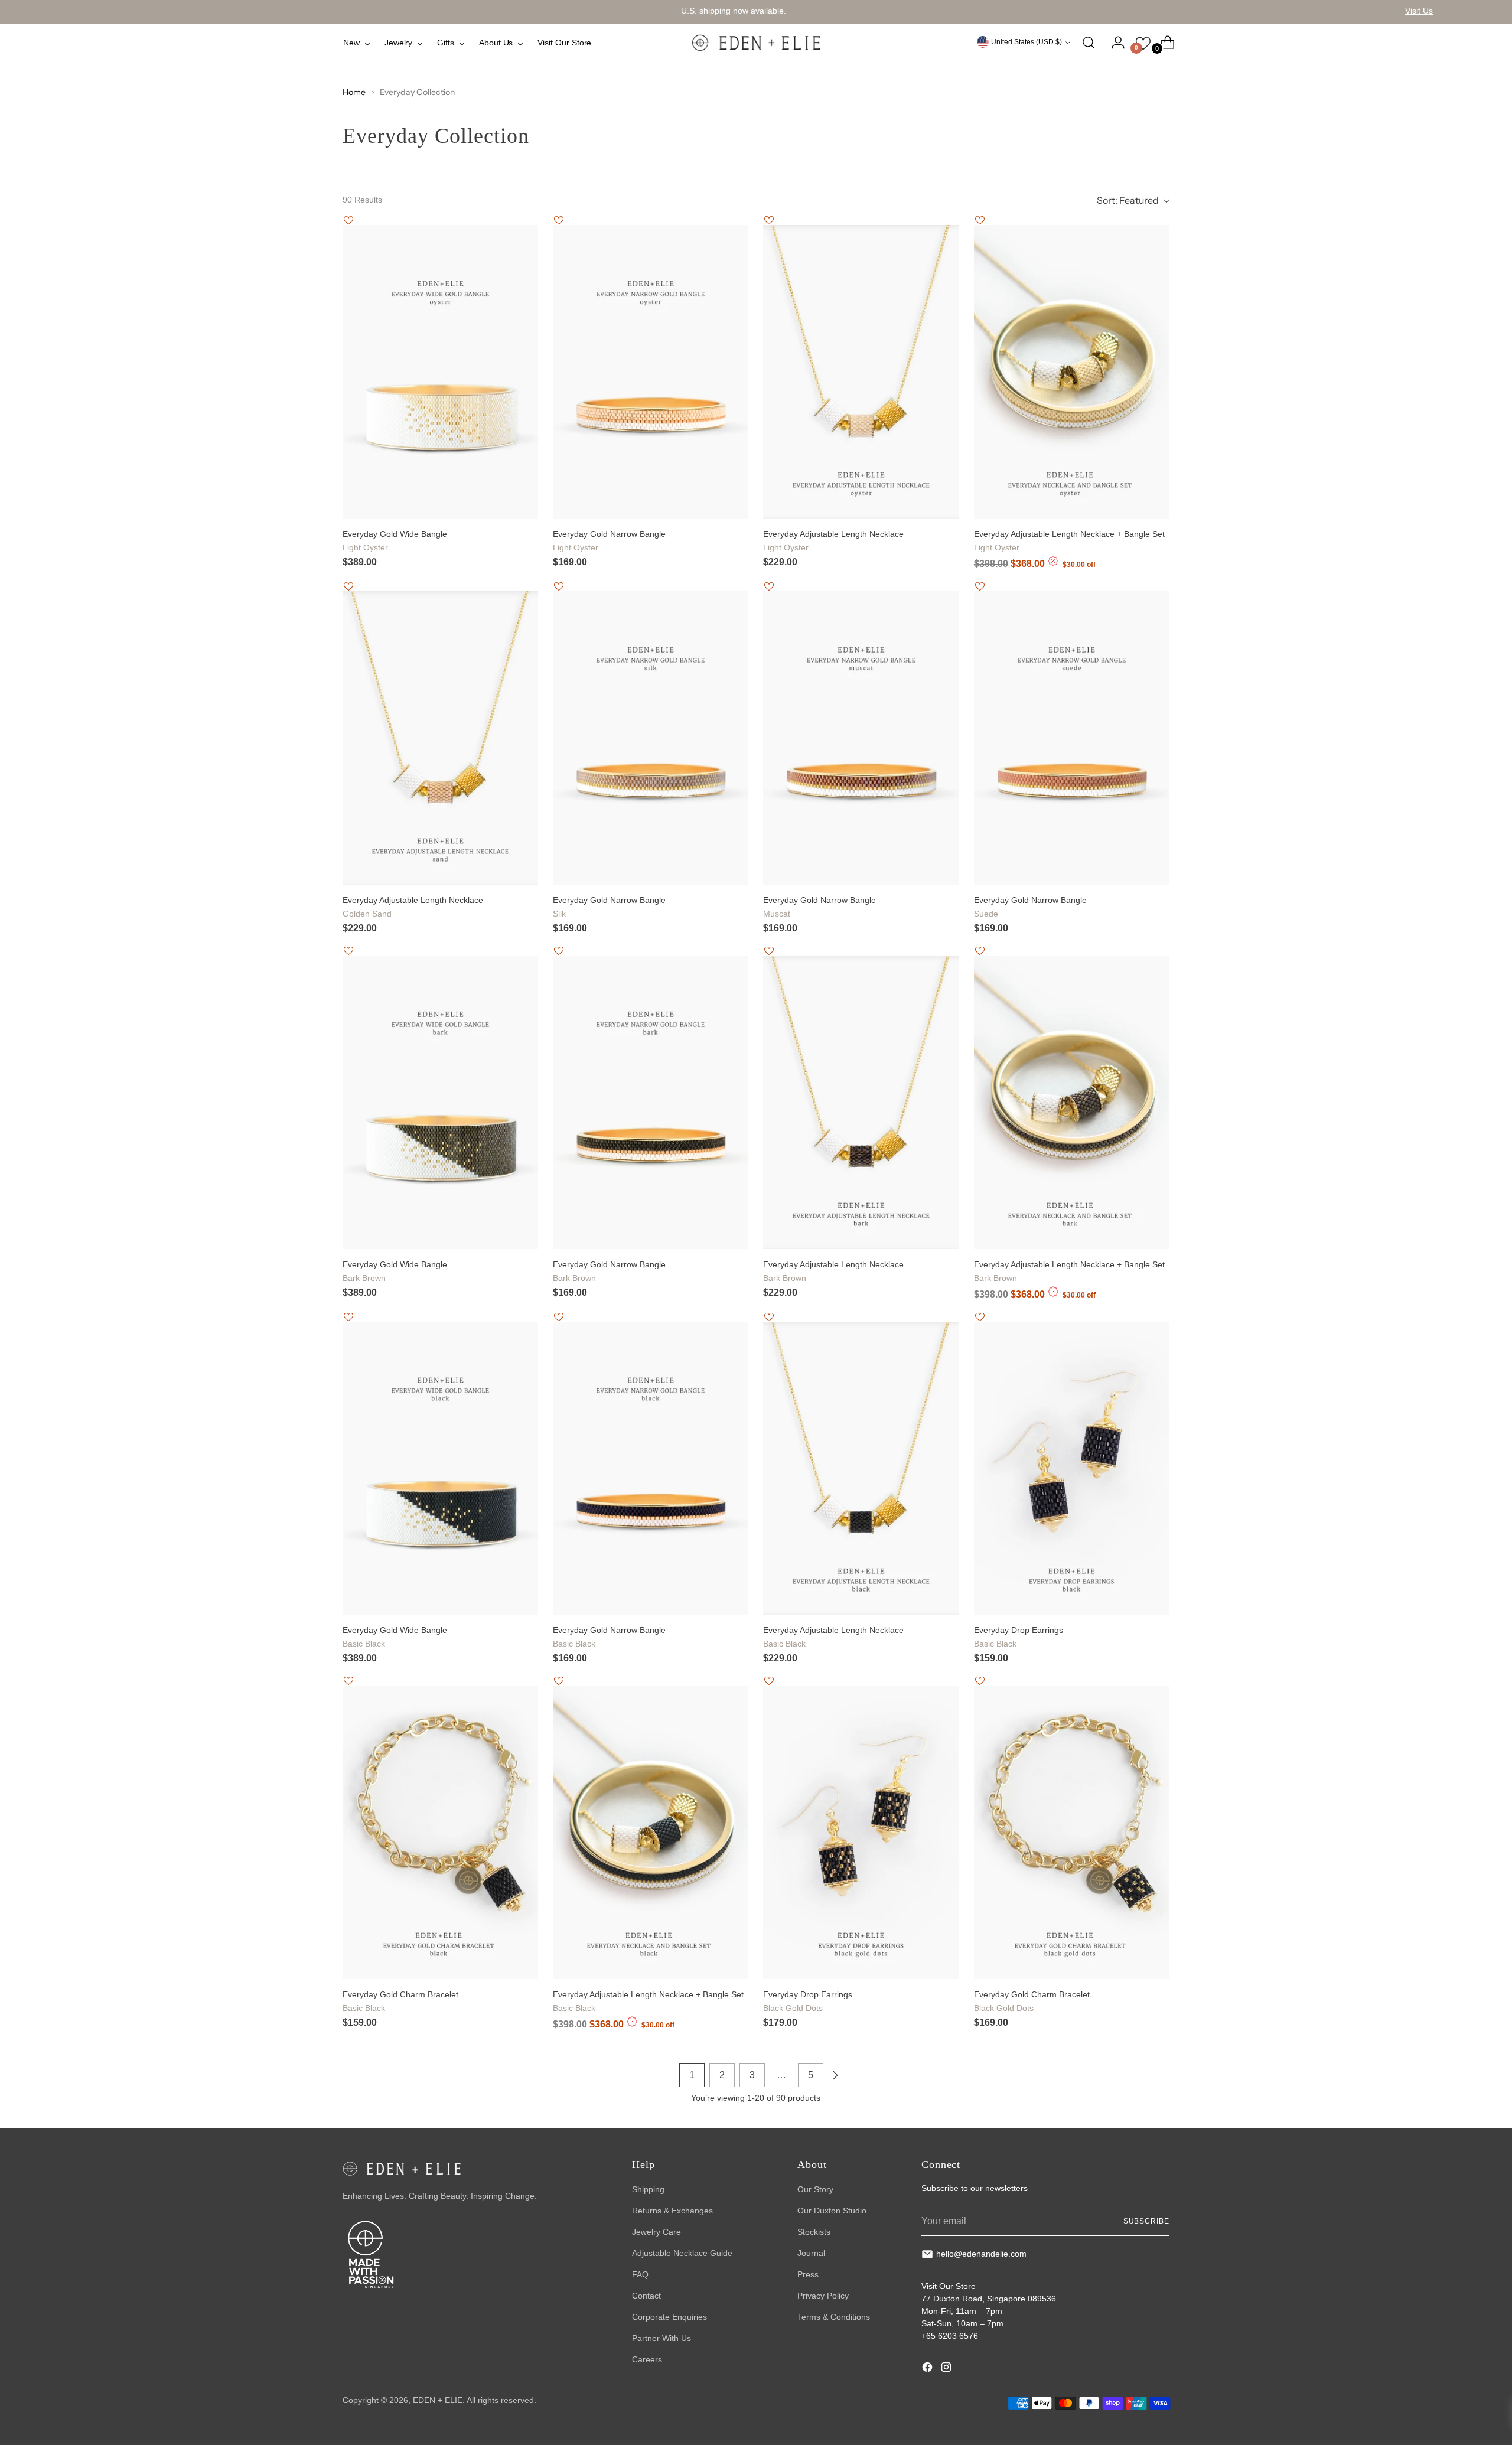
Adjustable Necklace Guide (682, 2253)
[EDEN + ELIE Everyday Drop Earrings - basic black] (1072, 1468)
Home (354, 92)
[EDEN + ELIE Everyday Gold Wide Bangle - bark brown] (440, 1102)
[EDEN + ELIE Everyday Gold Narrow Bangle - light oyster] (651, 372)
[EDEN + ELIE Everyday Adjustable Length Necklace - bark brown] (861, 1102)
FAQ (640, 2274)
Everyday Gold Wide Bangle (395, 541)
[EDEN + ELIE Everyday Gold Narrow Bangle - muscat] (861, 738)
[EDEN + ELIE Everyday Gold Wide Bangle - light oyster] (440, 372)
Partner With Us (661, 2338)
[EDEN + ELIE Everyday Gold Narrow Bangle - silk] (651, 738)
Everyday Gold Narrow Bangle (609, 541)
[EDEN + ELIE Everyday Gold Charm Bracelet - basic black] (440, 1832)
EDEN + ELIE (438, 2400)
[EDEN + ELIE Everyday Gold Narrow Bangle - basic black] (651, 1468)
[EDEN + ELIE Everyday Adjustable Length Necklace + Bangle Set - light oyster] (1072, 372)
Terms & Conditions (834, 2317)
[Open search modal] (1089, 43)
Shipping (648, 2189)
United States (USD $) (1027, 42)
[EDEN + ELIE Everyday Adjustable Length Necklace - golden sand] (440, 738)
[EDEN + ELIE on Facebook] (928, 2369)
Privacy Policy (823, 2296)
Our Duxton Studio (832, 2211)
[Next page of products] (835, 2075)
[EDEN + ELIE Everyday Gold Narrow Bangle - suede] (1072, 738)
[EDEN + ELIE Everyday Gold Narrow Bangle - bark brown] (651, 1102)
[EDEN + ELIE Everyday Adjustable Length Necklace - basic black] (861, 1468)
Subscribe (1146, 2221)
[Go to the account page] (1113, 43)
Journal (811, 2253)
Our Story (815, 2189)
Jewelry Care (656, 2232)
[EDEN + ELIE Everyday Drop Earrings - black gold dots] (861, 1832)
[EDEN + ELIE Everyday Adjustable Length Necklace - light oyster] (861, 372)
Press (808, 2274)
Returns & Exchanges (672, 2211)
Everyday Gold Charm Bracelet (400, 2001)
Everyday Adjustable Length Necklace (833, 541)
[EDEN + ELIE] (756, 43)
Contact (646, 2296)
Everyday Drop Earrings (1019, 1637)
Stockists (814, 2232)
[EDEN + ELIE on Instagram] (947, 2369)
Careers (647, 2359)
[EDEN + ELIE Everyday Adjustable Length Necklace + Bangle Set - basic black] (651, 1832)
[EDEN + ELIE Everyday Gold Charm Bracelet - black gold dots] (1072, 1832)
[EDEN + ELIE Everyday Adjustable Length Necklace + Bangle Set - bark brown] (1072, 1102)
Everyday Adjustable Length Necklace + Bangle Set (1069, 541)
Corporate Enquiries (669, 2317)
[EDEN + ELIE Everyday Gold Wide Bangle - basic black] (440, 1468)
